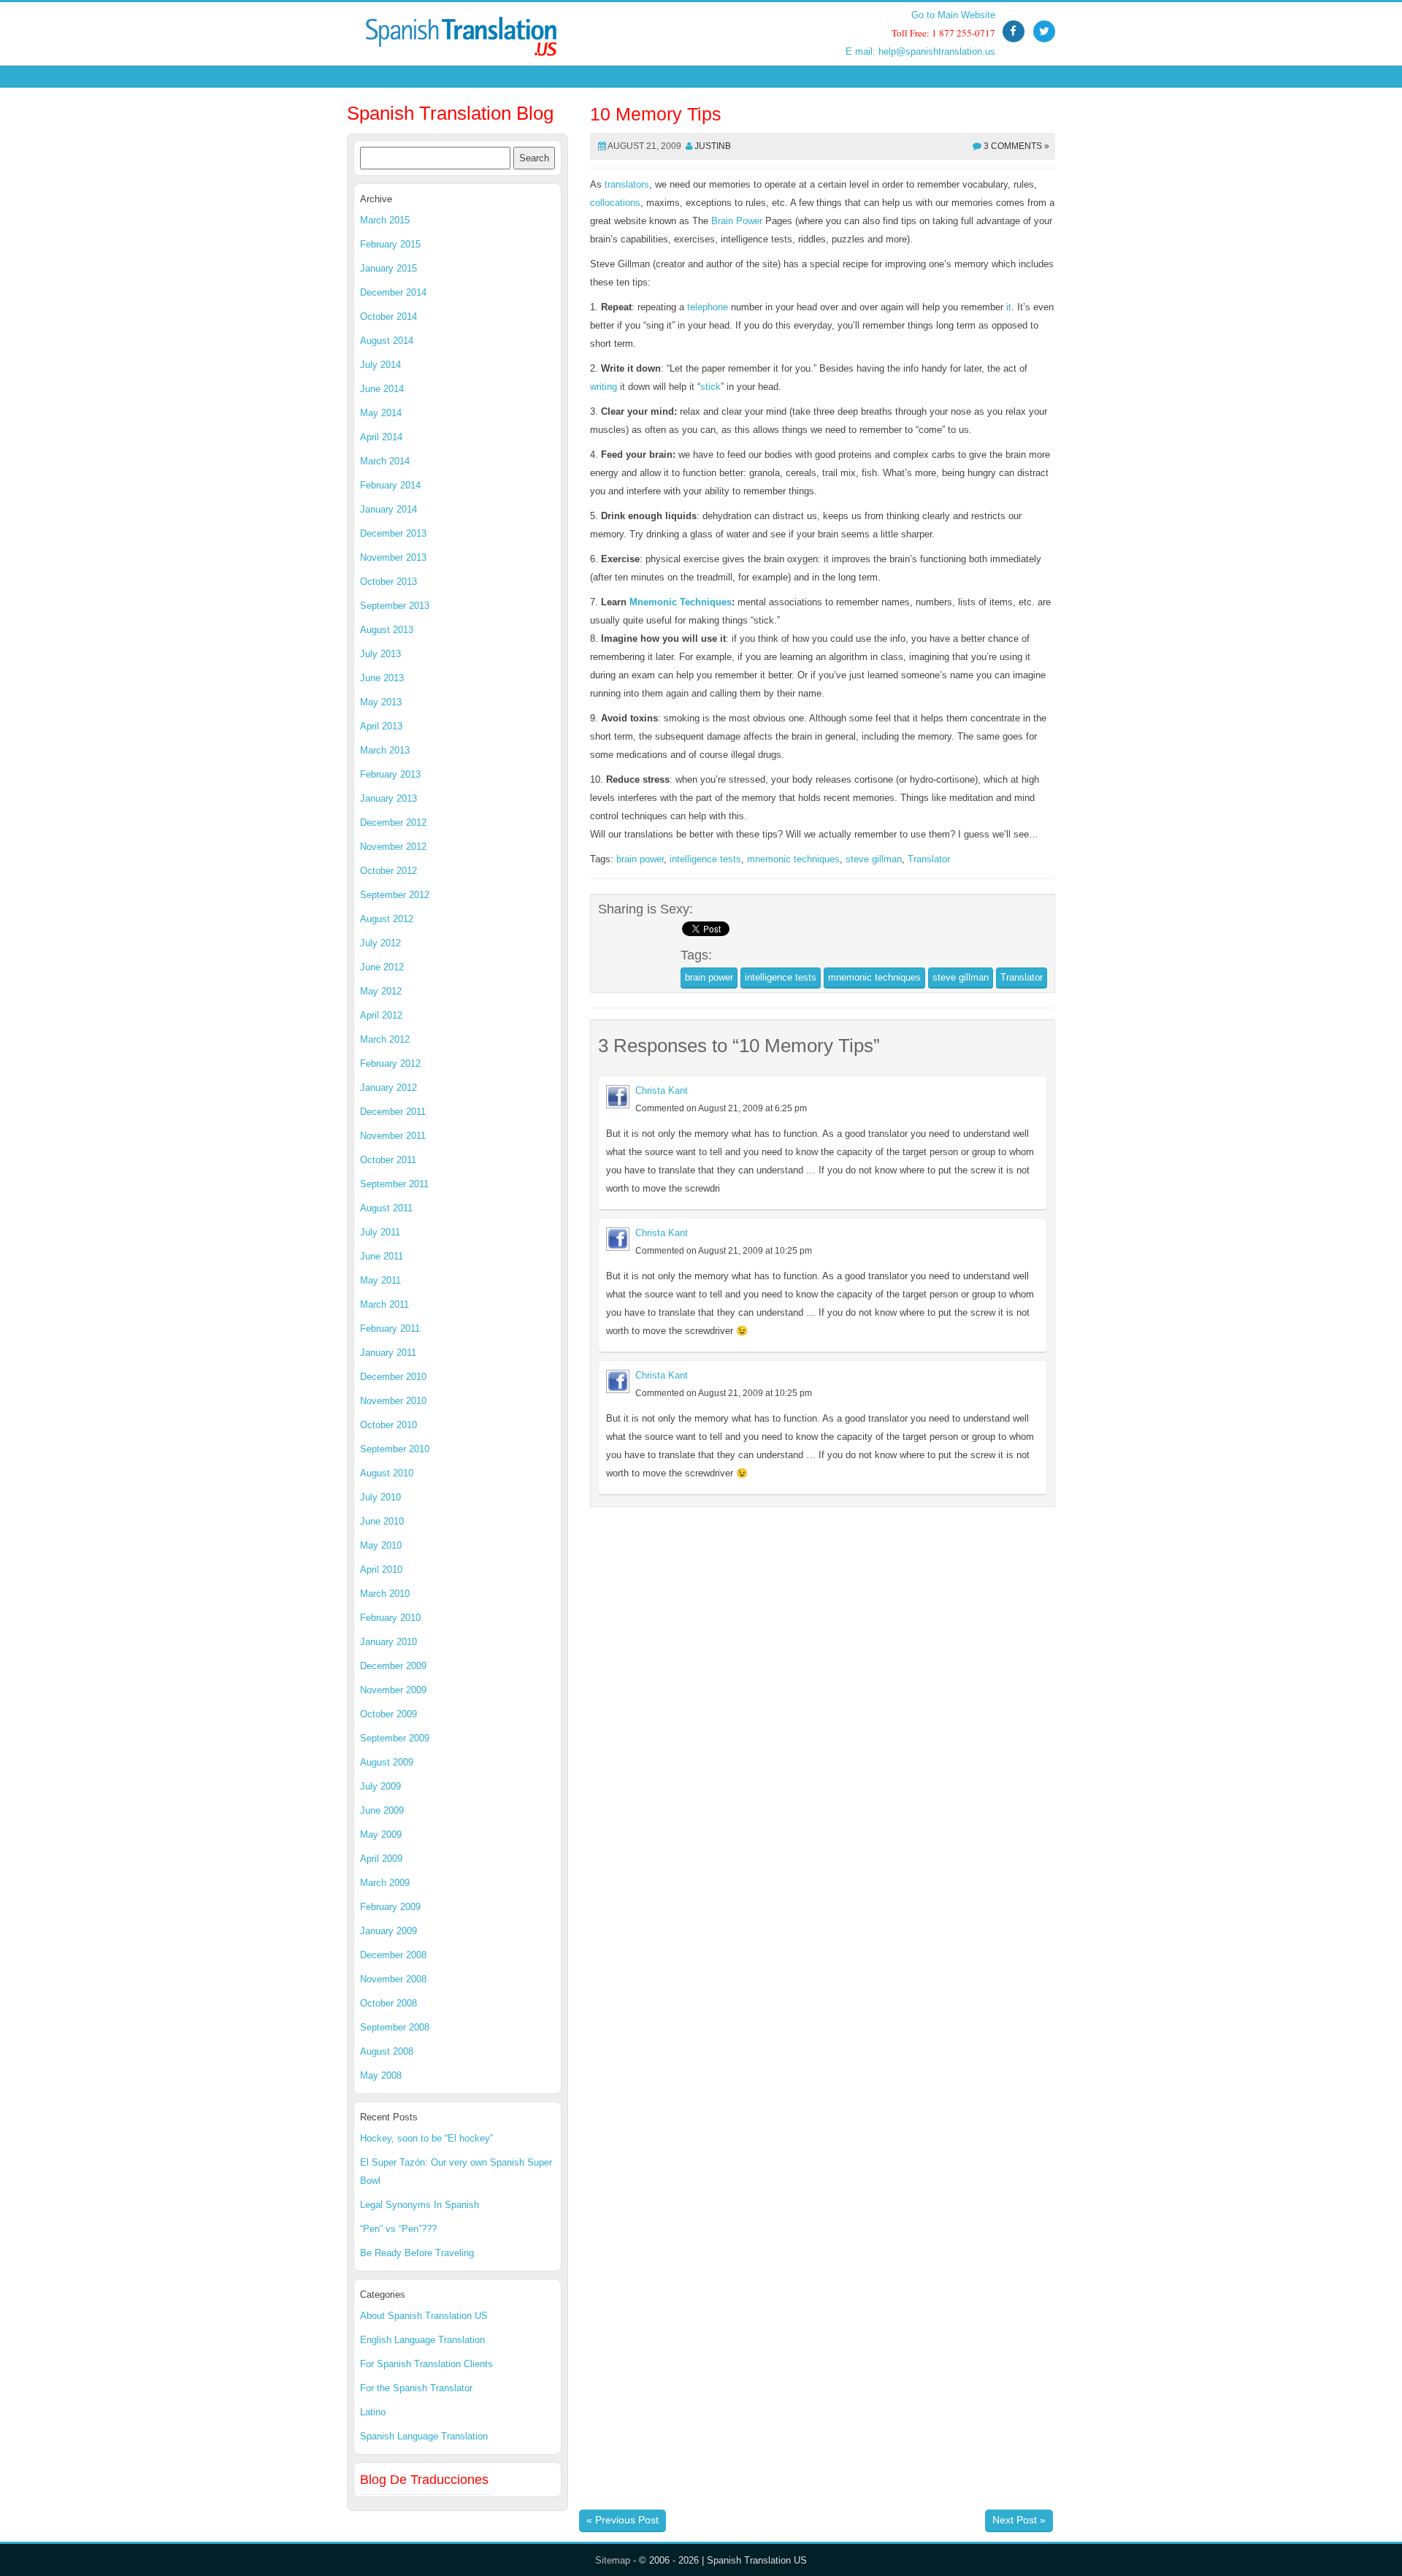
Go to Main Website (953, 15)
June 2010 (382, 1521)
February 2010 (390, 1618)
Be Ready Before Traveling (417, 2253)
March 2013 (385, 750)
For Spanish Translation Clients (426, 2364)
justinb (713, 146)
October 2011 (388, 1160)
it (1009, 307)
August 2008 (387, 2051)
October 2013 (388, 582)
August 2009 (387, 1762)
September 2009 (395, 1738)
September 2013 (395, 606)
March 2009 (385, 1883)
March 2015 (385, 220)
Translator (929, 859)
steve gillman (874, 859)
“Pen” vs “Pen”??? (398, 2229)
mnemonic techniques (793, 859)
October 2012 (388, 871)
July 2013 (380, 654)
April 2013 (381, 726)
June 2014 (382, 389)
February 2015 (390, 244)
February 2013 (390, 774)
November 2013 (393, 557)
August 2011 (386, 1208)
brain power (640, 859)
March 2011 (384, 1304)
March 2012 (385, 1039)
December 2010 (393, 1377)
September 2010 (395, 1449)
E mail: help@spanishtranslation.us (920, 51)
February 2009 (390, 1907)
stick (710, 387)
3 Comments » (1016, 146)
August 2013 (387, 630)
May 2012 (381, 991)
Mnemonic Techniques (681, 602)
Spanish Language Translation (424, 2436)
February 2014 (390, 485)
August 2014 (387, 341)
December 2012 (393, 823)
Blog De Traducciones (424, 2480)
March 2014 (385, 461)
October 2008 (388, 2003)
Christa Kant (662, 1090)
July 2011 (380, 1232)
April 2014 (381, 437)
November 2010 (393, 1401)
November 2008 (393, 1979)
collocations (615, 203)
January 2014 (388, 509)
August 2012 (387, 919)
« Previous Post (623, 2520)
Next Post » (1019, 2520)
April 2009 (381, 1859)
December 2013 (393, 533)
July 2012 (380, 943)
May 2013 (381, 702)
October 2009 (388, 1714)
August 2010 (387, 1473)
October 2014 (388, 317)
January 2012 (388, 1088)
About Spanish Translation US (424, 2316)
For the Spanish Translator (416, 2388)
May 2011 (380, 1280)
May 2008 (381, 2075)
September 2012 (395, 895)
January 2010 (388, 1642)
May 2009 (381, 1835)
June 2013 (382, 678)
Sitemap (613, 2560)
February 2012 (390, 1063)
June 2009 (382, 1810)
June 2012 (382, 967)
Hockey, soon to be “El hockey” (426, 2138)
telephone (708, 307)
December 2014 (393, 292)
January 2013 (388, 798)
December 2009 (393, 1666)
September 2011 (394, 1184)
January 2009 (388, 1931)
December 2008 (393, 1955)
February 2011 (390, 1329)
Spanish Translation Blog (450, 113)
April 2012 (381, 1015)
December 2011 (393, 1112)
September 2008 (395, 2027)
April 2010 (381, 1569)
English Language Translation (422, 2340)
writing (604, 387)
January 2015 (388, 268)
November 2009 (393, 1690)
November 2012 (393, 847)
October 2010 (388, 1425)
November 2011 (393, 1136)
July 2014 (380, 365)
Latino (373, 2412)
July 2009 (380, 1786)
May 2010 (381, 1545)
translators (627, 184)
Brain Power (737, 221)
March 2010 (385, 1594)
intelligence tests (705, 859)
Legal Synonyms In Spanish (420, 2205)
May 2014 (381, 413)
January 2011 (388, 1353)
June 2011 (382, 1256)
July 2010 (380, 1497)
